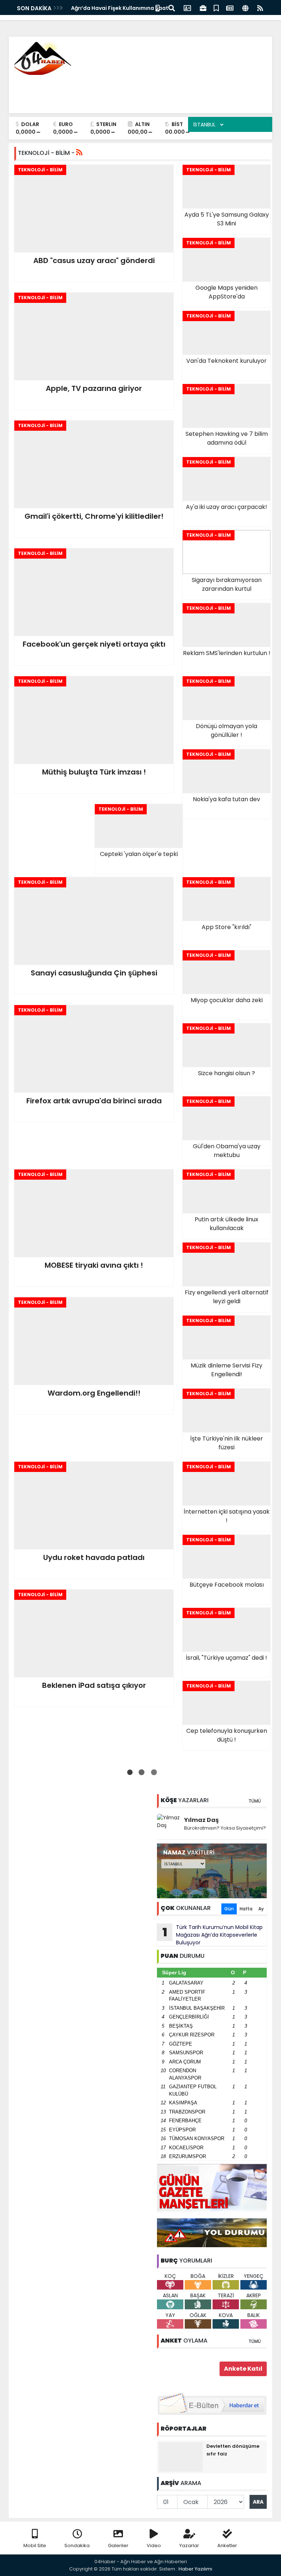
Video (154, 2545)
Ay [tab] (261, 1909)
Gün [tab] (229, 1909)
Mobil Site (35, 2545)
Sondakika (77, 2545)
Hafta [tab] (246, 1909)
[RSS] (260, 7)
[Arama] (172, 7)
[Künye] (245, 7)
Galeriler (118, 2545)
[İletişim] (187, 7)
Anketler (227, 2545)
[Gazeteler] (230, 7)
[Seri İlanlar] (216, 7)
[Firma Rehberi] (203, 7)
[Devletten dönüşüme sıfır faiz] (181, 2457)
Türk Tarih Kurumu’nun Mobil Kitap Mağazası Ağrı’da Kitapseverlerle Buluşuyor (213, 1935)
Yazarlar (189, 2545)
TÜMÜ (255, 1801)
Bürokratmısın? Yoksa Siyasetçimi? (225, 1828)
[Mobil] (158, 7)
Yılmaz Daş (201, 1820)
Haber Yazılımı (195, 2569)
